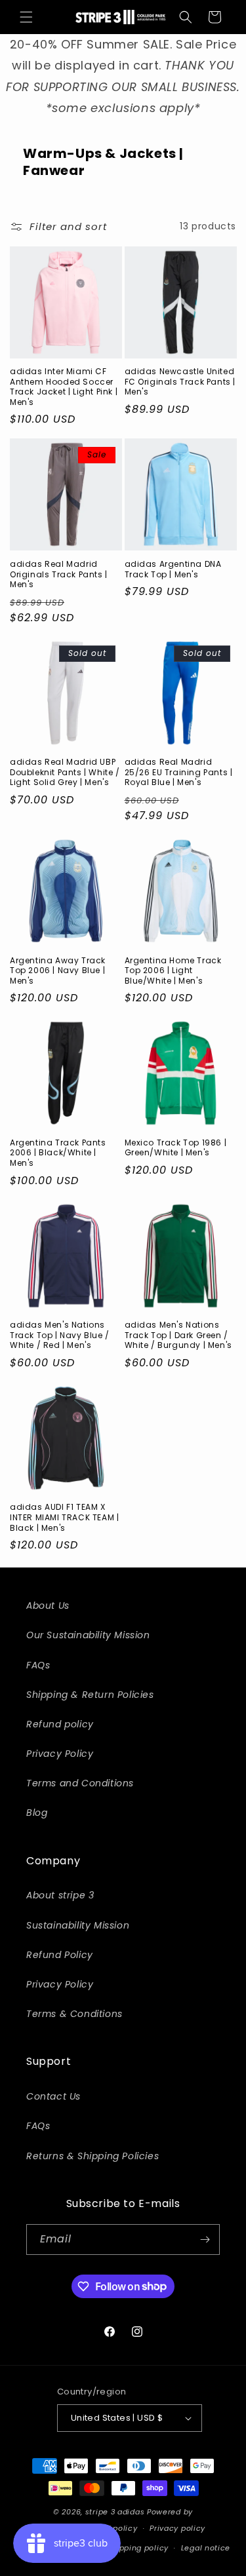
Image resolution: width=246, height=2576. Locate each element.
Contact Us (53, 2096)
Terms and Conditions (80, 1783)
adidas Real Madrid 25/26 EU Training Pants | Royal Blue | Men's (179, 772)
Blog (37, 1813)
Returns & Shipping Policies (92, 2156)
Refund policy (60, 1724)
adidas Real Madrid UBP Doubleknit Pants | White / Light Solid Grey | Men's (65, 772)
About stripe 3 (60, 1895)
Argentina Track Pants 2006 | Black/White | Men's (58, 1153)
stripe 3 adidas (115, 2512)
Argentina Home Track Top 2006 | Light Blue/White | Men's (173, 971)
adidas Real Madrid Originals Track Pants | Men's (59, 574)
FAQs (38, 1665)
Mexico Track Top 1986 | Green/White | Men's (176, 1148)
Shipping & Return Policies (90, 1695)
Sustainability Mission (78, 1925)
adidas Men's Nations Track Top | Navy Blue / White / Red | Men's (60, 1335)
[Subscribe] (205, 2240)
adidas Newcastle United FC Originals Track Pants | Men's (180, 382)
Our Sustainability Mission (88, 1635)
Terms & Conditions (74, 2014)
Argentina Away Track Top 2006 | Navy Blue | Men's (58, 971)
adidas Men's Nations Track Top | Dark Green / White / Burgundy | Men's (178, 1335)
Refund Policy (60, 1955)
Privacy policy (177, 2528)
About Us (48, 1605)
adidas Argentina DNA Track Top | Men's (173, 569)
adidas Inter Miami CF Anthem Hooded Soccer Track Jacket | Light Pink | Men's (64, 387)
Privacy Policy (60, 1754)
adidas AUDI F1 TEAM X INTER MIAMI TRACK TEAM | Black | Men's (64, 1517)
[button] (26, 17)
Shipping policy (138, 2548)
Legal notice (206, 2548)
